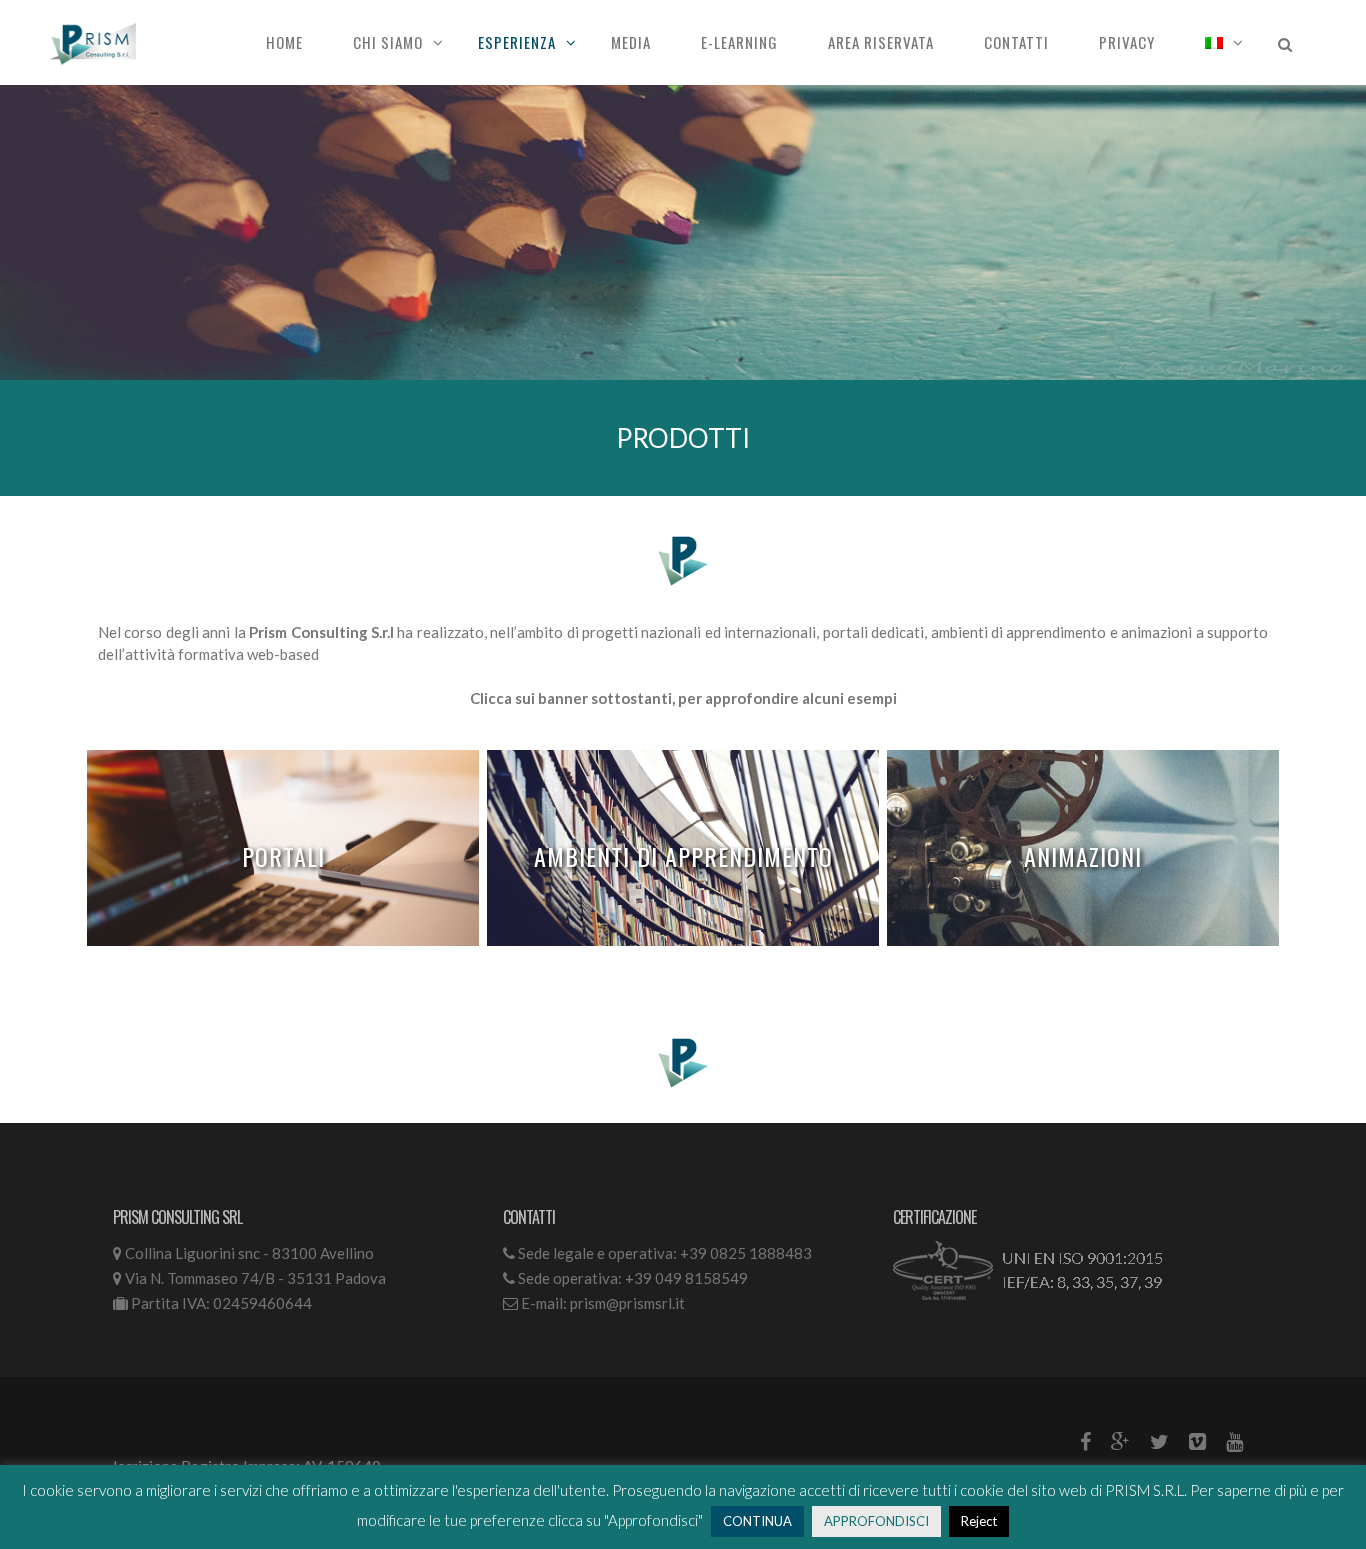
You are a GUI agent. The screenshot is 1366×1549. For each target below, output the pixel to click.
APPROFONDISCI (876, 1521)
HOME (284, 42)
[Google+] (1120, 1441)
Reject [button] (979, 1521)
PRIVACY (1127, 42)
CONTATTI (1016, 42)
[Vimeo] (1197, 1441)
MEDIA (631, 42)
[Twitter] (1159, 1441)
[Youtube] (1234, 1441)
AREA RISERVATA (881, 42)
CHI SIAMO (388, 42)
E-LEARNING (739, 42)
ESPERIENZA (517, 42)
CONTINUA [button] (757, 1521)
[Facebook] (1085, 1441)
